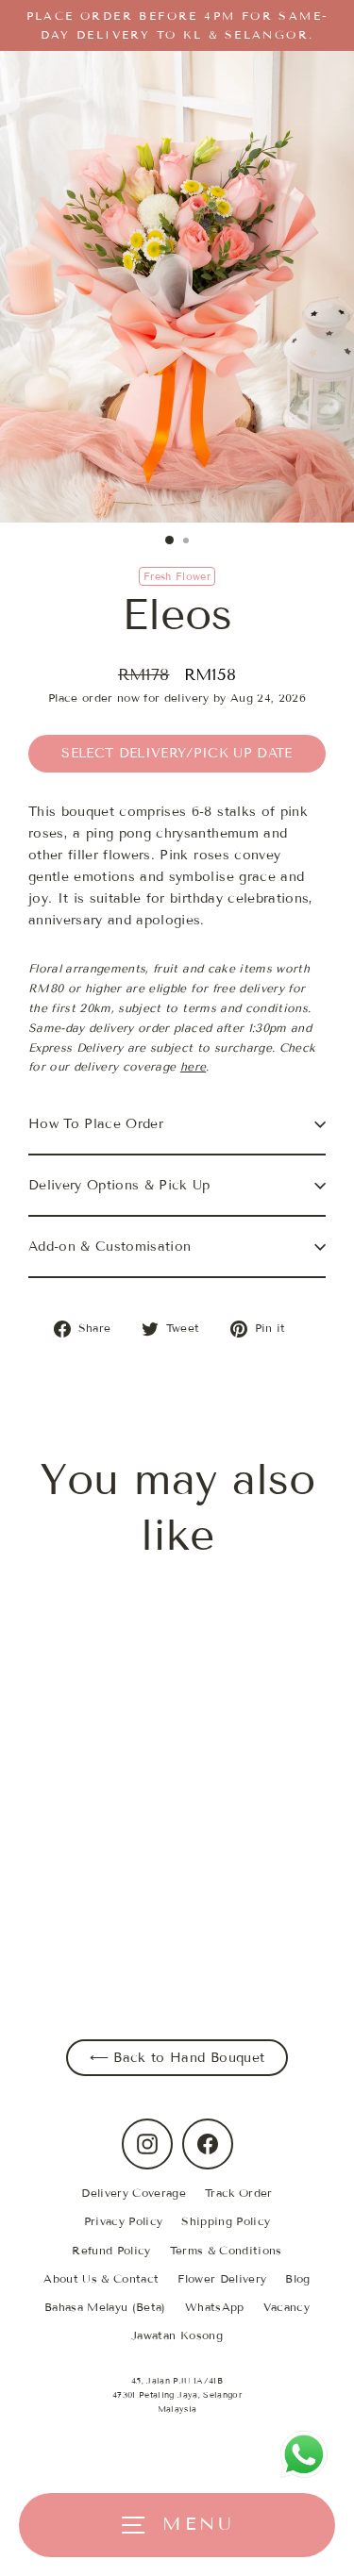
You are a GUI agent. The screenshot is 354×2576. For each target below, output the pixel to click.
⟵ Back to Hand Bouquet (177, 2058)
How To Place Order (96, 1124)
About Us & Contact (101, 2278)
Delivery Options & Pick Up (119, 1185)
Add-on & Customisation (110, 1246)
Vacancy (287, 2307)
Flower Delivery (222, 2278)
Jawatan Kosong (177, 2335)
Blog (297, 2278)
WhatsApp (215, 2307)
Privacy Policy (124, 2221)
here (193, 1066)
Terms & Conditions (226, 2250)
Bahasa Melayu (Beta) (105, 2307)
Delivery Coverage (134, 2193)
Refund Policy (111, 2250)
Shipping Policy (226, 2221)
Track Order (239, 2193)
